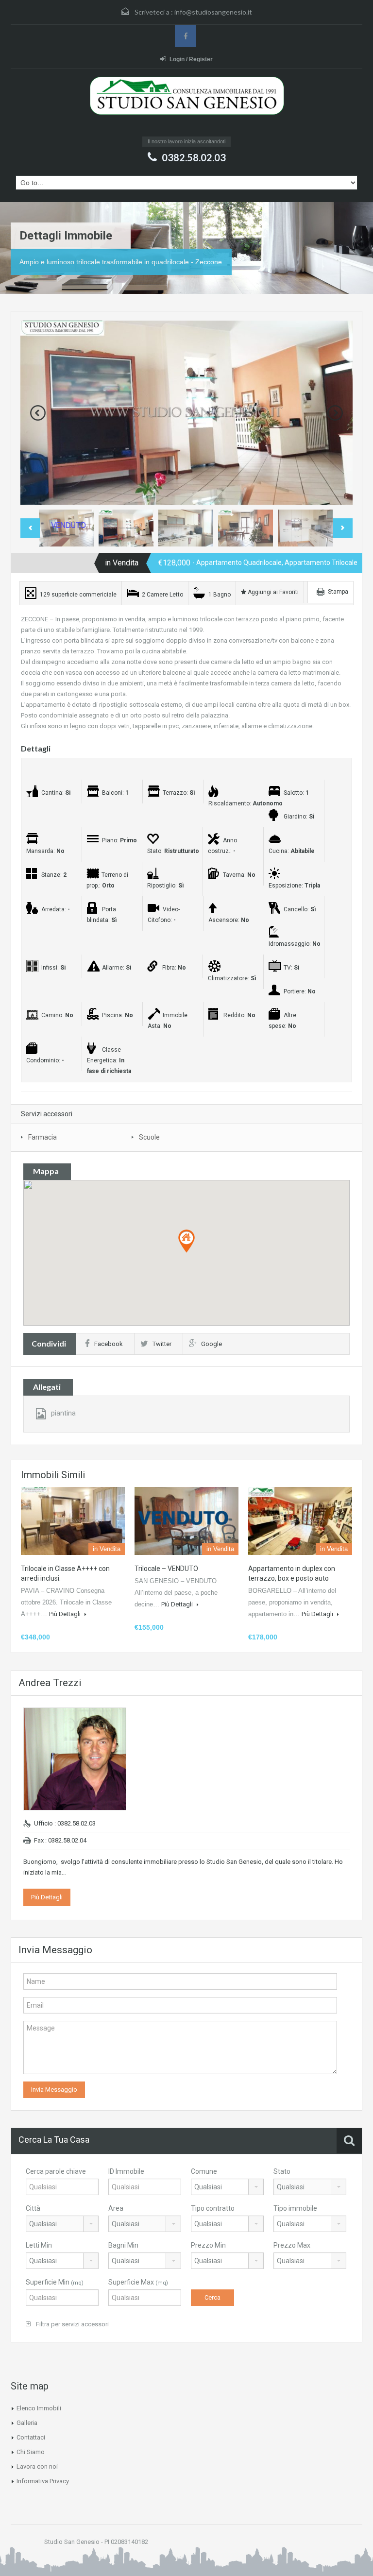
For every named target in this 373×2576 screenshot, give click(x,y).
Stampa (338, 592)
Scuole (149, 1137)
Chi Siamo (31, 2452)
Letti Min (39, 2245)
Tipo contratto (213, 2208)
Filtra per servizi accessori (72, 2324)
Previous (38, 413)
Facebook (109, 1344)
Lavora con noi (37, 2466)
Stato (282, 2171)
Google (212, 1344)
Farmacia (42, 1137)
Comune (204, 2171)
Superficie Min (55, 2282)
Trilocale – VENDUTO (166, 1569)
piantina (63, 1413)
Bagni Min (123, 2245)
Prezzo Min (208, 2245)
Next (335, 413)
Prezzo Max (292, 2245)
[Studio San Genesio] (186, 105)
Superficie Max (138, 2282)
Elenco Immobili (39, 2408)
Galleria (27, 2423)
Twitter (162, 1344)
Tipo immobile (295, 2208)
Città (33, 2208)
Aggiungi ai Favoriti (272, 592)
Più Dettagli (66, 1614)
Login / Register (191, 59)
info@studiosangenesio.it (213, 12)
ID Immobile (126, 2171)
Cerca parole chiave (56, 2171)
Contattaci (31, 2437)
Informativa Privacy (43, 2481)
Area (116, 2208)
